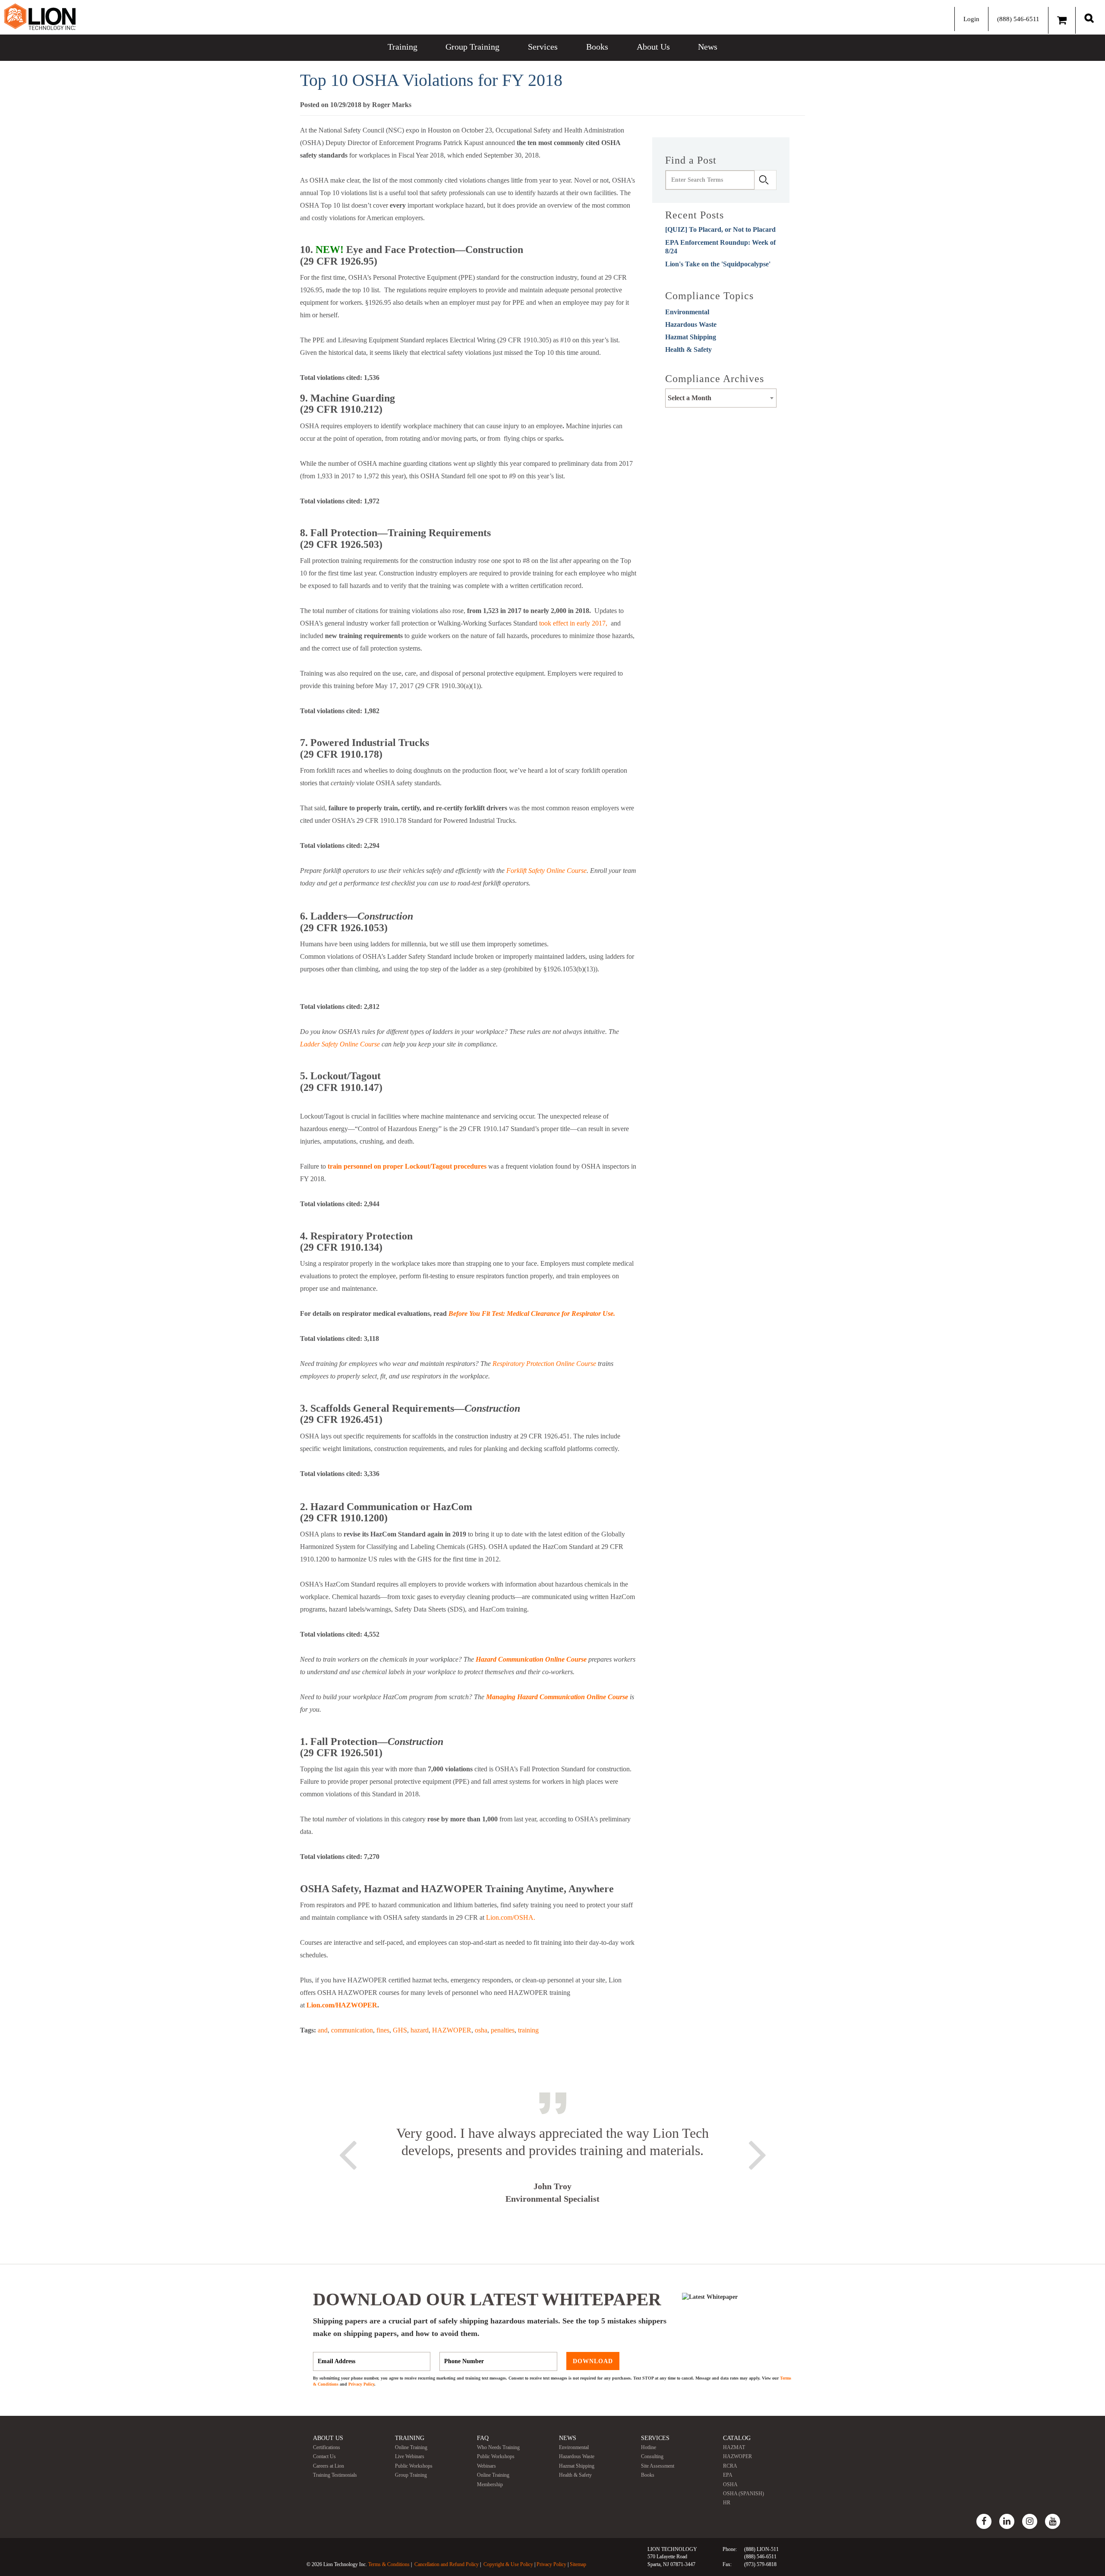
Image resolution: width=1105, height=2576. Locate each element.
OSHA (730, 2484)
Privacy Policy (361, 2384)
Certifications (327, 2447)
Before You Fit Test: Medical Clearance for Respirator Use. (532, 1313)
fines (383, 2030)
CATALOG (737, 2438)
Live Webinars (410, 2456)
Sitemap (578, 2564)
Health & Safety (688, 349)
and (323, 2030)
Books (597, 47)
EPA (728, 2475)
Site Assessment (658, 2466)
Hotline (649, 2447)
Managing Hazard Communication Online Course (557, 1697)
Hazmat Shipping (691, 337)
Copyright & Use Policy (508, 2564)
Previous (347, 2153)
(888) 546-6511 (1018, 19)
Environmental (687, 312)
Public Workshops (414, 2466)
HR (727, 2503)
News (708, 47)
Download (593, 2361)
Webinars (486, 2466)
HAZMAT (734, 2447)
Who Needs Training (498, 2447)
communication (352, 2030)
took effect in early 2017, (573, 623)
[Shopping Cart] (1062, 20)
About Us (653, 47)
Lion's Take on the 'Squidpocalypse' (718, 264)
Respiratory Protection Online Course (544, 1364)
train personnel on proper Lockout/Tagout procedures (407, 1166)
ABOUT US (328, 2438)
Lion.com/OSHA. (511, 1917)
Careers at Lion (328, 2466)
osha (481, 2030)
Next (758, 2153)
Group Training (472, 47)
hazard (420, 2030)
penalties (503, 2030)
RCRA (730, 2466)
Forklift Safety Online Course (546, 871)
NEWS (568, 2438)
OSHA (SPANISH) (744, 2494)
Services (543, 47)
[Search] (1089, 18)
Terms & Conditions (389, 2564)
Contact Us (324, 2456)
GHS (400, 2030)
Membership (490, 2484)
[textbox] (721, 398)
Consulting (652, 2456)
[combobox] (721, 398)
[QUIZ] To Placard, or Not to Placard (720, 229)
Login (971, 19)
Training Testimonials (335, 2475)
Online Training (411, 2447)
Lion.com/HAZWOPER (342, 2005)
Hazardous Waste (691, 324)
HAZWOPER (452, 2030)
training (528, 2030)
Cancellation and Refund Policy (447, 2564)
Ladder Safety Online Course (340, 1044)
